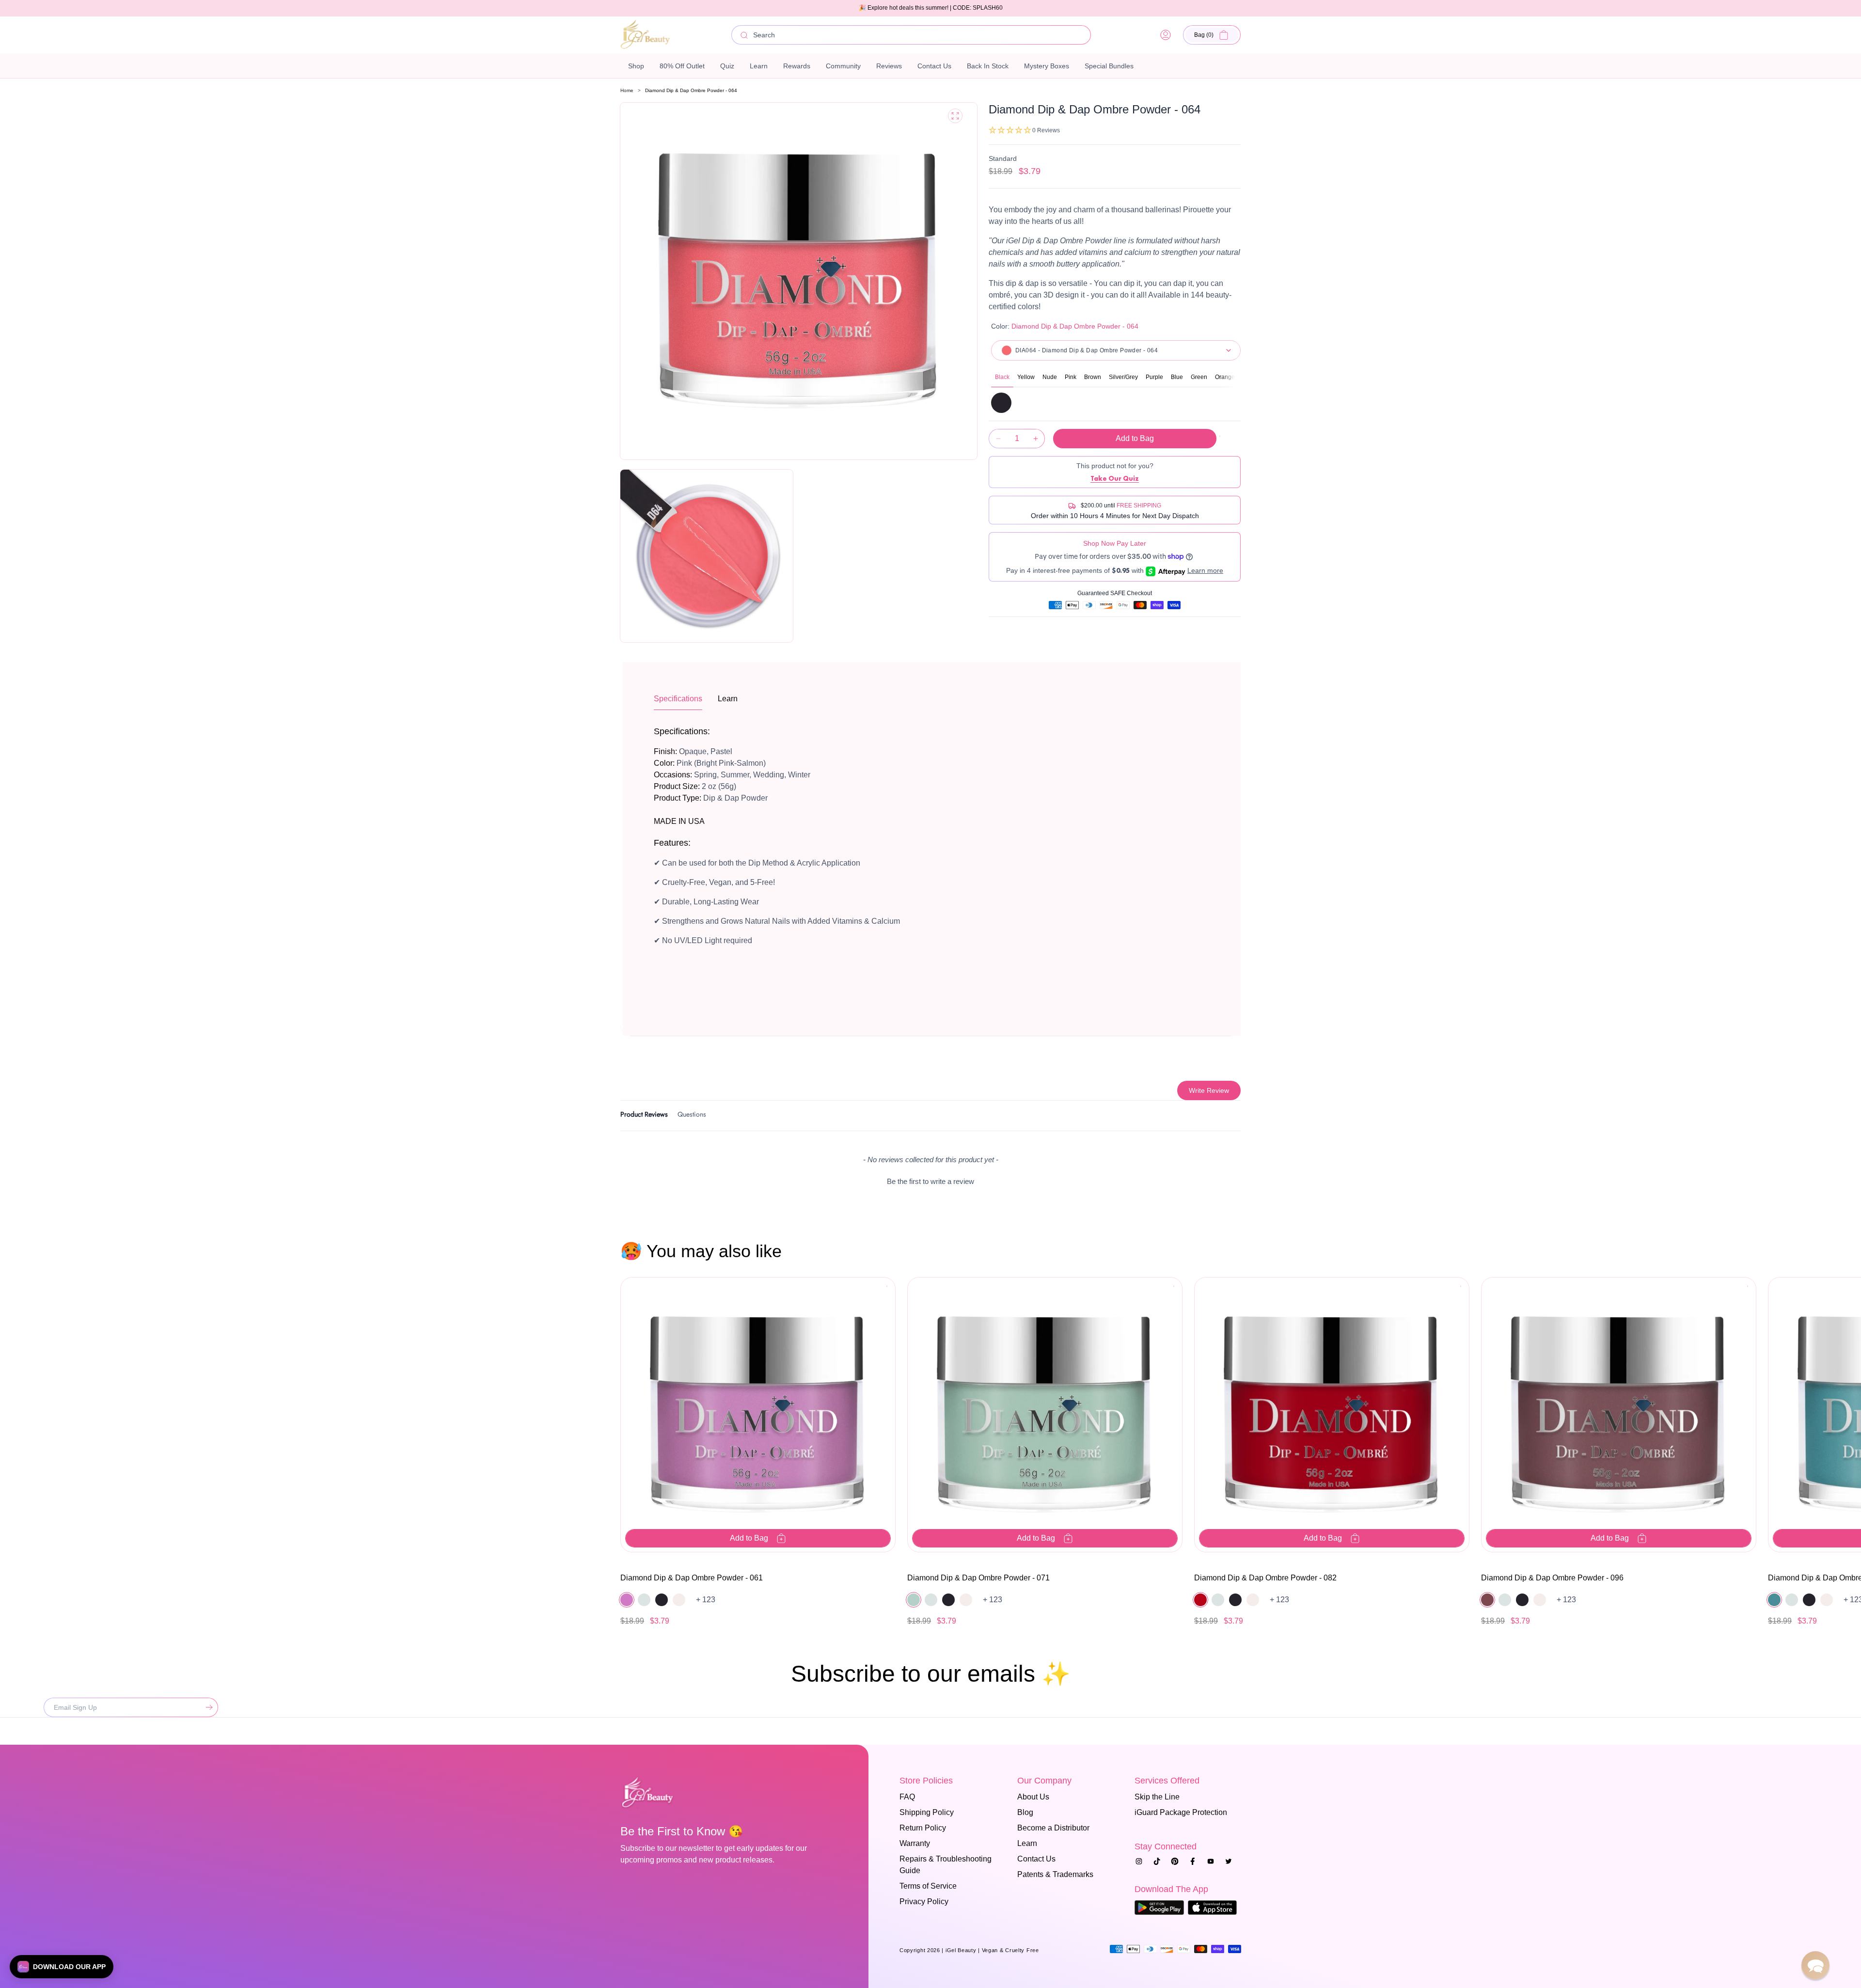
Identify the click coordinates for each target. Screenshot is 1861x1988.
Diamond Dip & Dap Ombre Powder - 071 (978, 1578)
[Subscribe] (207, 1707)
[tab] (644, 1116)
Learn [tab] (728, 699)
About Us (1033, 1797)
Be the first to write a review (930, 1181)
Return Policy (923, 1828)
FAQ (907, 1797)
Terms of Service (928, 1886)
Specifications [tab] (678, 699)
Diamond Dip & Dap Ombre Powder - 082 (1265, 1578)
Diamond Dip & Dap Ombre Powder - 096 (1552, 1578)
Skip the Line (1157, 1797)
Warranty (915, 1843)
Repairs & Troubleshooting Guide (946, 1865)
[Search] (744, 35)
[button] (1212, 35)
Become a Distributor (1053, 1828)
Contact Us (1036, 1859)
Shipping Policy (927, 1812)
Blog (1025, 1812)
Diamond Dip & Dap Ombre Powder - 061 (692, 1578)
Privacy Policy (924, 1901)
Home (627, 90)
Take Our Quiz (1115, 478)
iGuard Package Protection (1181, 1812)
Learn (1027, 1843)
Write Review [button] (1209, 1090)
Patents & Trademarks (1055, 1874)
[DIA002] (1001, 403)
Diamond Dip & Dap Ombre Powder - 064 (691, 90)
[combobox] (911, 35)
